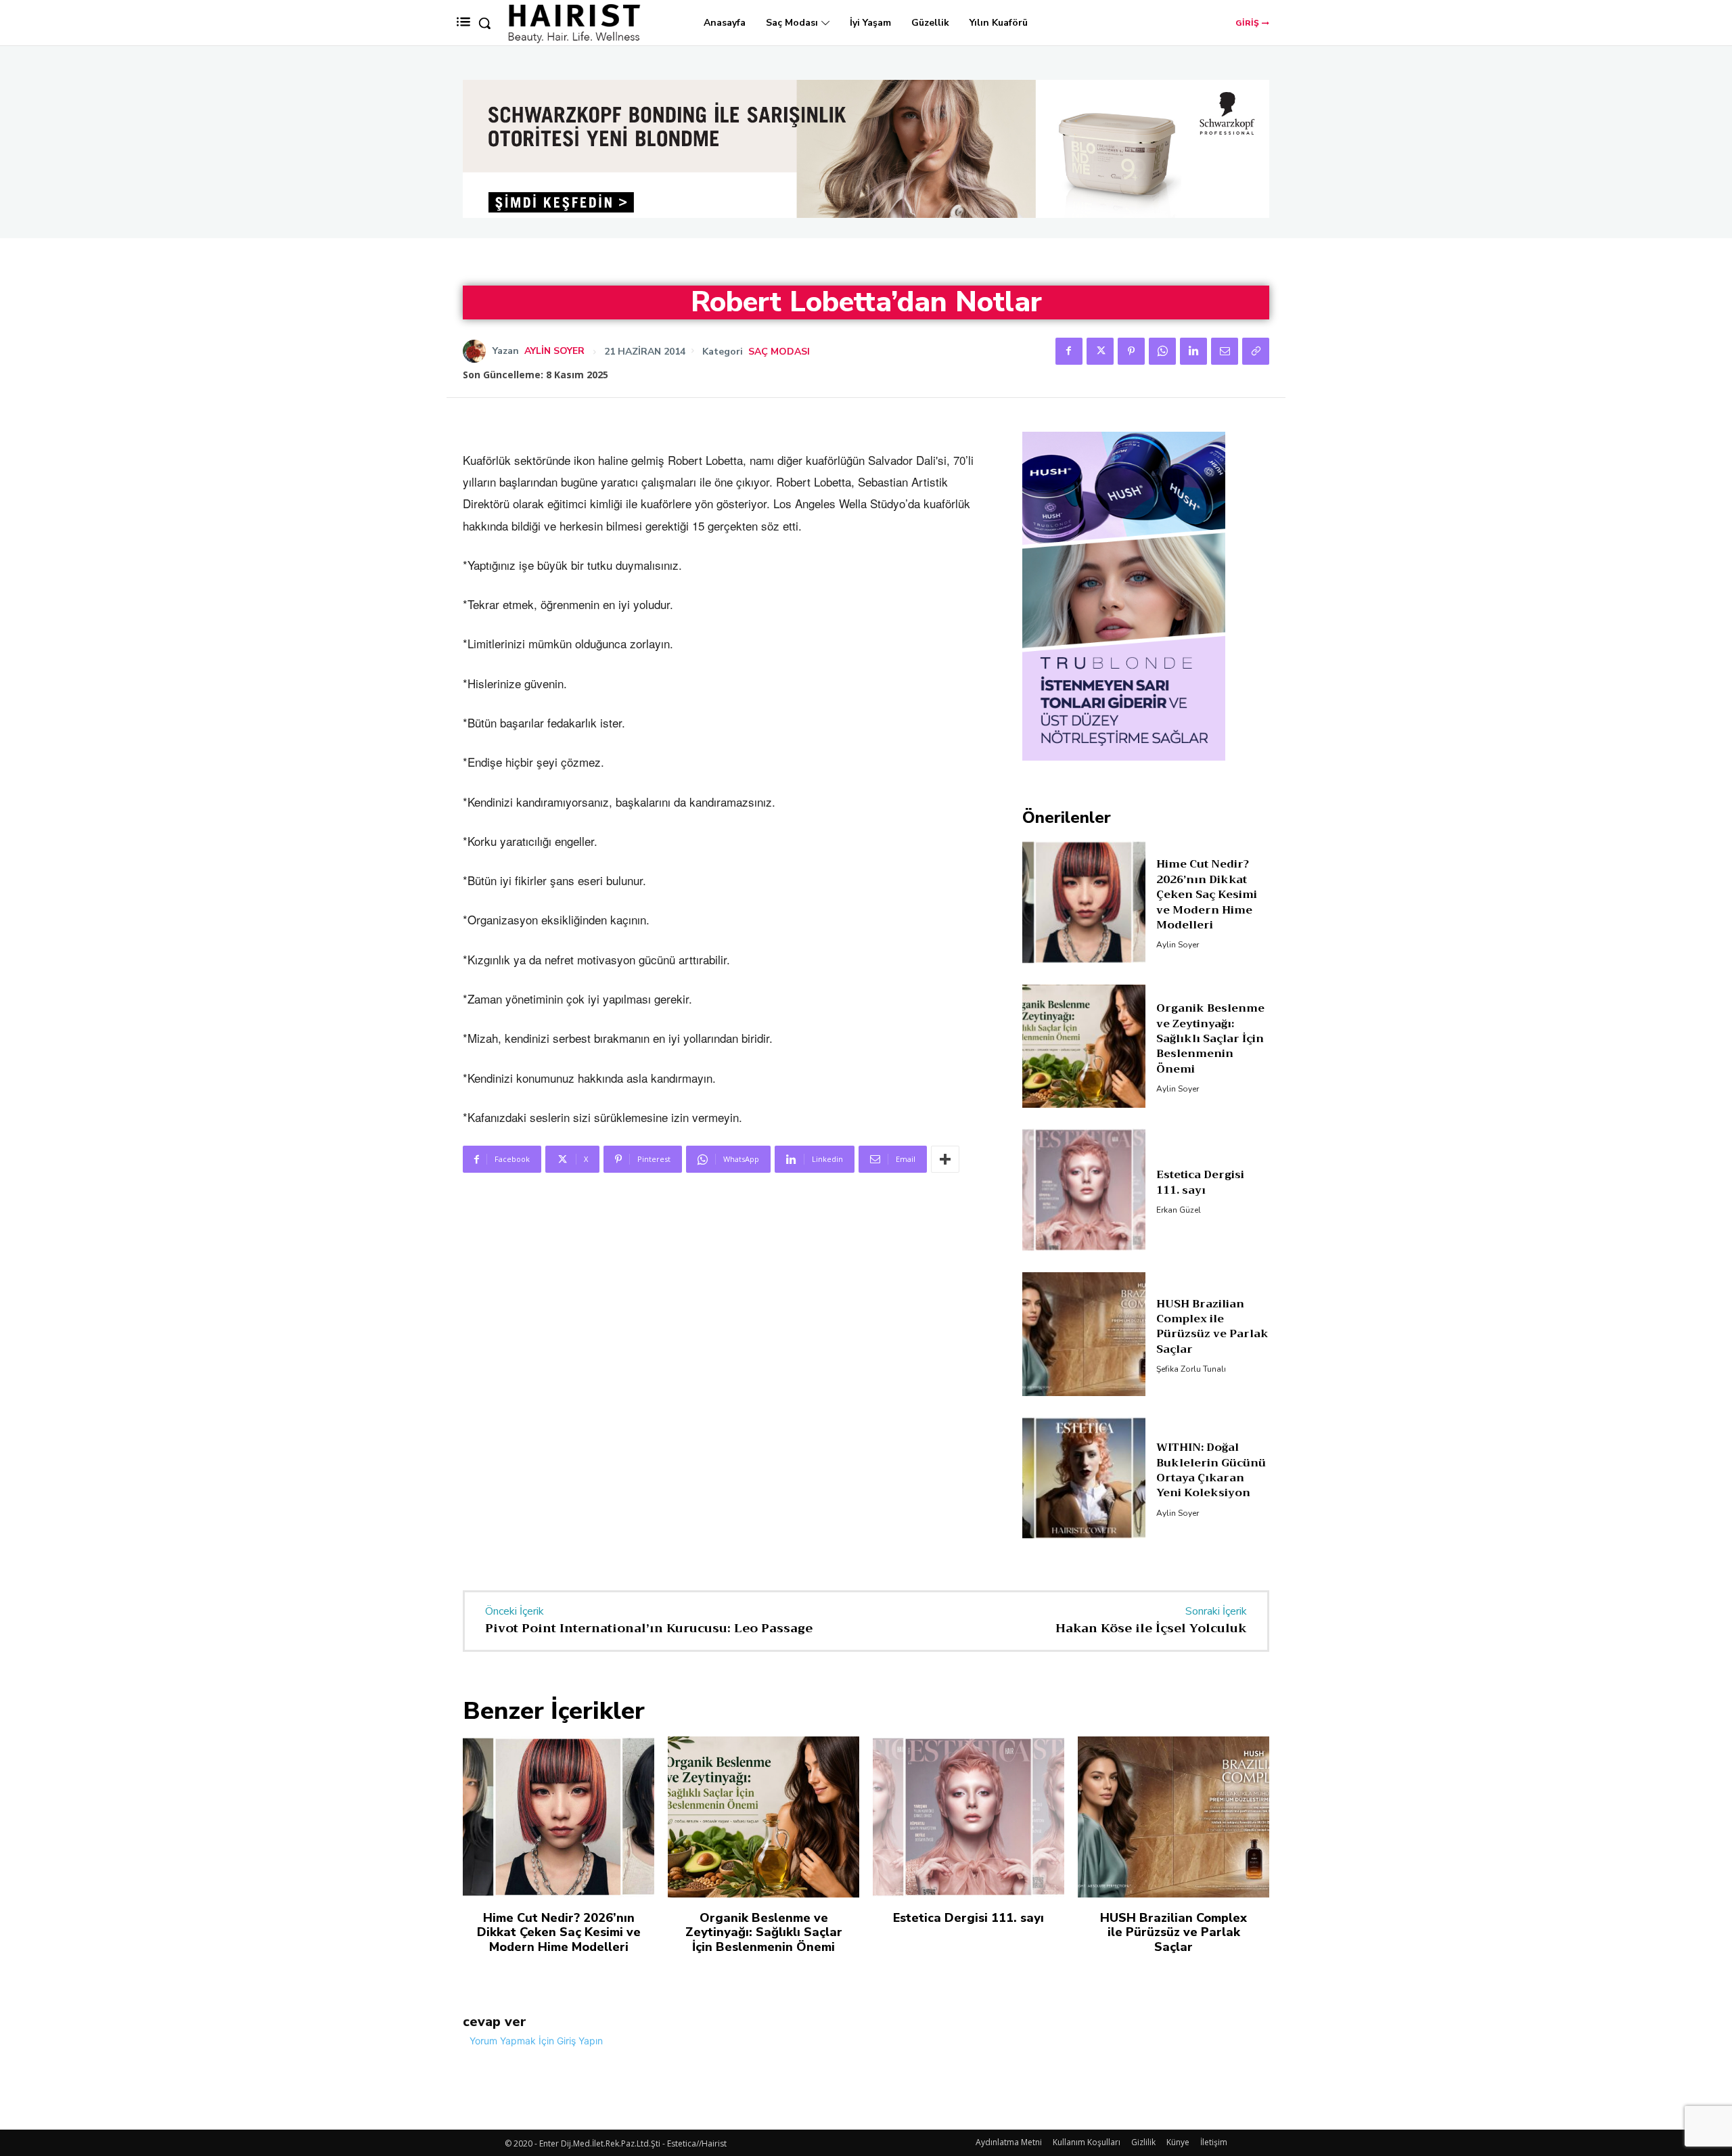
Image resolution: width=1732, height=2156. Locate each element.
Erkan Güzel (1179, 1272)
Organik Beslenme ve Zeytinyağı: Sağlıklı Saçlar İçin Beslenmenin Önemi (1210, 1100)
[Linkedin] (1193, 351)
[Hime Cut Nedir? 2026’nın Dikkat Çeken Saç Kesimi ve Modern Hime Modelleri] (1084, 964)
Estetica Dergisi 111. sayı (1200, 1244)
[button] (484, 23)
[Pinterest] (1131, 351)
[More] (945, 1159)
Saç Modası (779, 352)
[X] (1100, 351)
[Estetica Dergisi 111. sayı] (1084, 1252)
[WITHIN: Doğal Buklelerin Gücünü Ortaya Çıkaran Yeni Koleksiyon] (1084, 1539)
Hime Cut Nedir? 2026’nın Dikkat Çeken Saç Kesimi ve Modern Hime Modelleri (1207, 956)
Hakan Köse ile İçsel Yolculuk (1151, 1690)
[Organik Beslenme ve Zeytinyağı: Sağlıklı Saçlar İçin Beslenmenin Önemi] (1084, 1107)
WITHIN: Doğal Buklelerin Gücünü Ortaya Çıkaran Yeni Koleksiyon (1211, 1532)
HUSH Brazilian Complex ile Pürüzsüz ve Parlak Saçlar (1212, 1388)
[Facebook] (1069, 351)
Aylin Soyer (554, 351)
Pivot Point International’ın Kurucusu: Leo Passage (649, 1690)
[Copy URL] (1256, 351)
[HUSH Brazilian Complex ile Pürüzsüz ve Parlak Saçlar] (1084, 1396)
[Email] (1225, 351)
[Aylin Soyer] (478, 351)
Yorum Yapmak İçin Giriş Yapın (536, 2102)
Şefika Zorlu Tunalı (1191, 1431)
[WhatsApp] (1162, 351)
